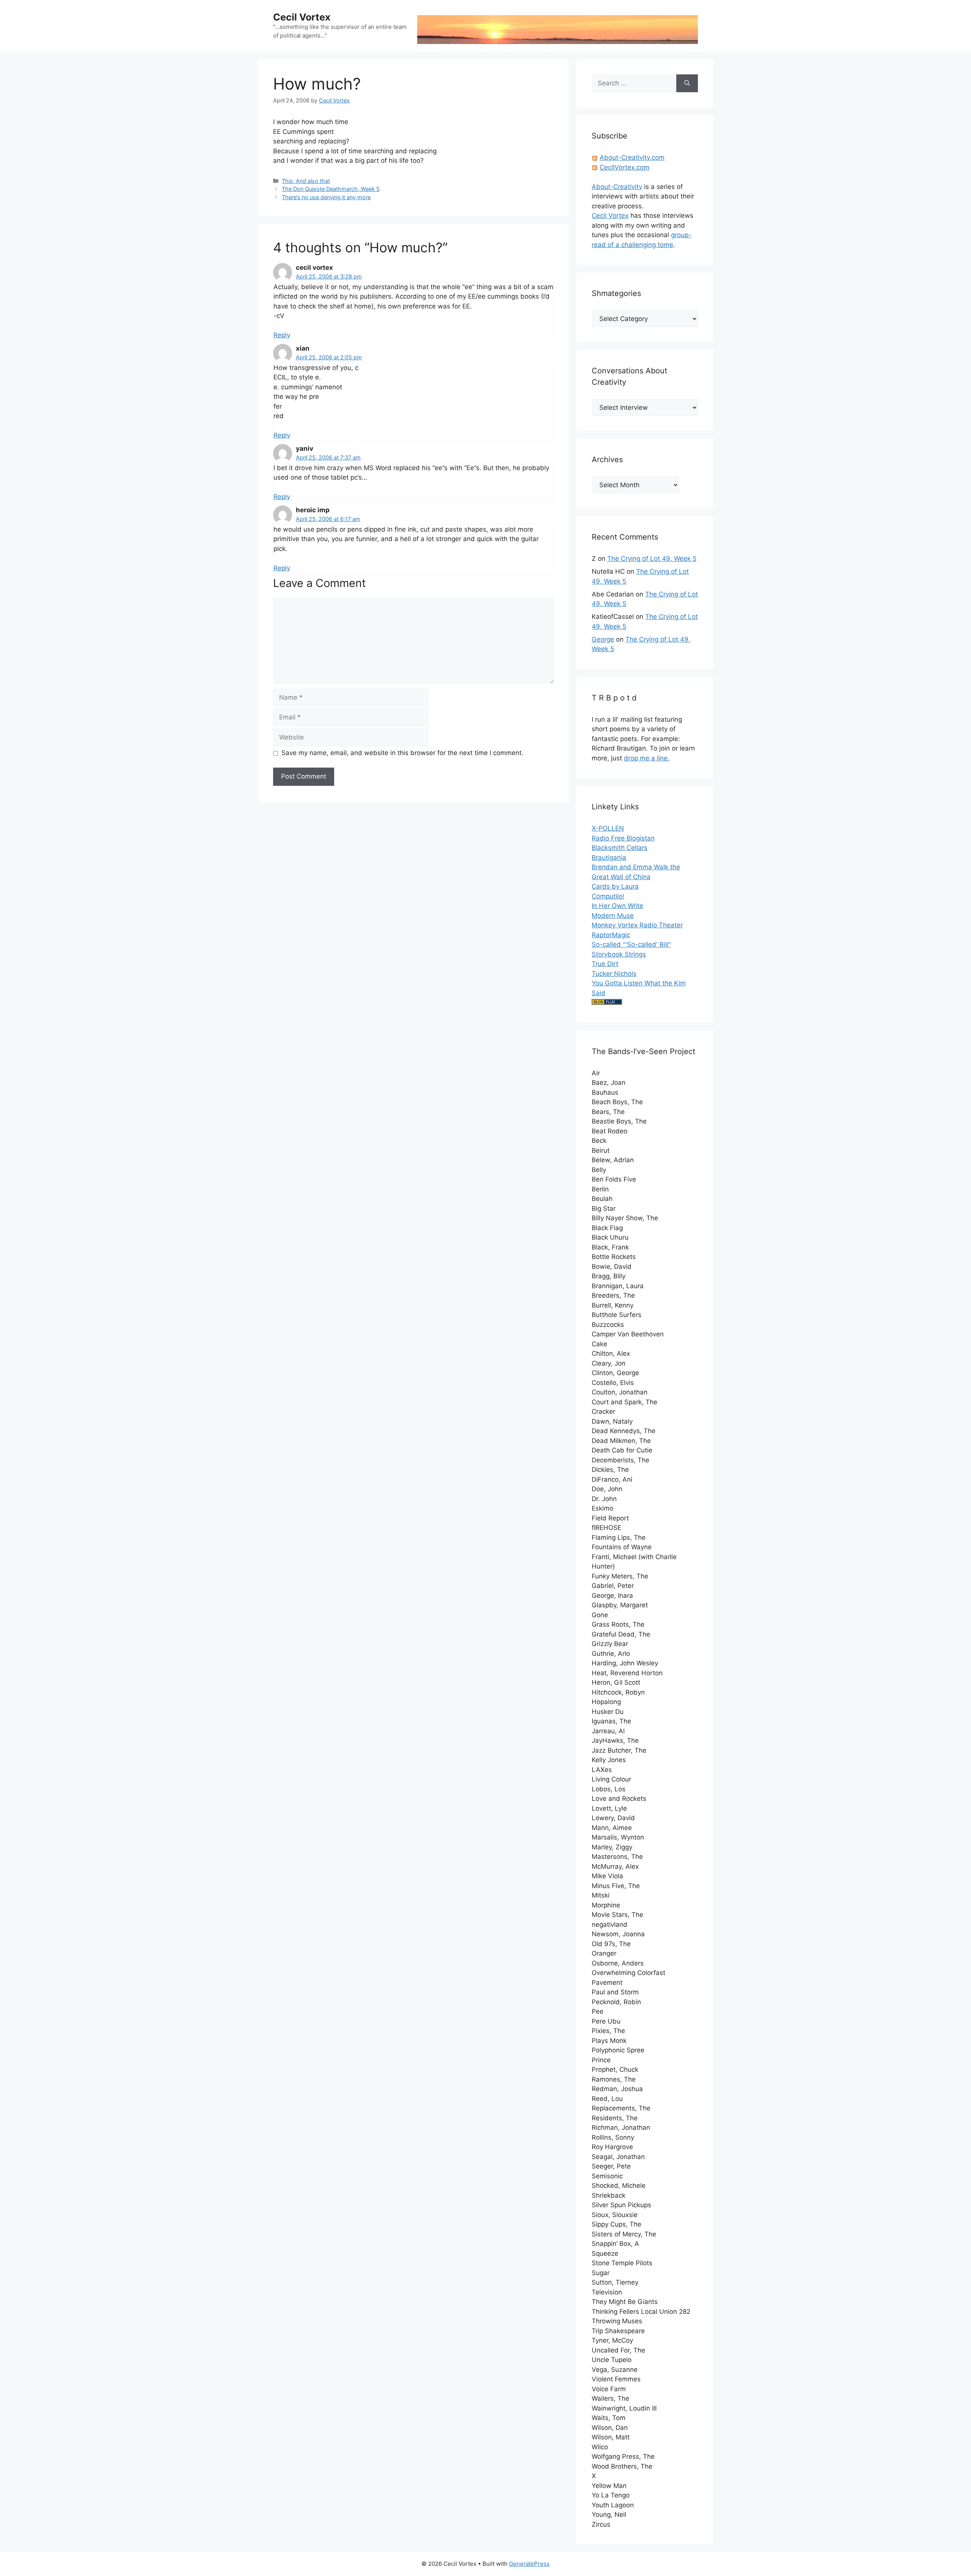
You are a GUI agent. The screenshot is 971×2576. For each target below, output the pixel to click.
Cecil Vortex (302, 17)
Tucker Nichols (614, 974)
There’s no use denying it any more (326, 197)
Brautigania (609, 858)
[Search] (687, 83)
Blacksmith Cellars (620, 848)
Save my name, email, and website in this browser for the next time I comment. (402, 753)
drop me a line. (647, 758)
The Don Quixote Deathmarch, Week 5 (331, 189)
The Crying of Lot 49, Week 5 (652, 559)
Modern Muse (613, 916)
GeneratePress (529, 2564)
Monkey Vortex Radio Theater (637, 925)
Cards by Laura (615, 886)
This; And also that (306, 181)
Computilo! (608, 896)
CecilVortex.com (625, 167)
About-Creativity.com (632, 157)
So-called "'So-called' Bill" (631, 944)
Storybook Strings (619, 954)
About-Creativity (617, 187)
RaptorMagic (611, 935)
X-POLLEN (608, 828)
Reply (282, 335)
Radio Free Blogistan (623, 838)
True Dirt (605, 964)
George (603, 639)
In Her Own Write (617, 906)
